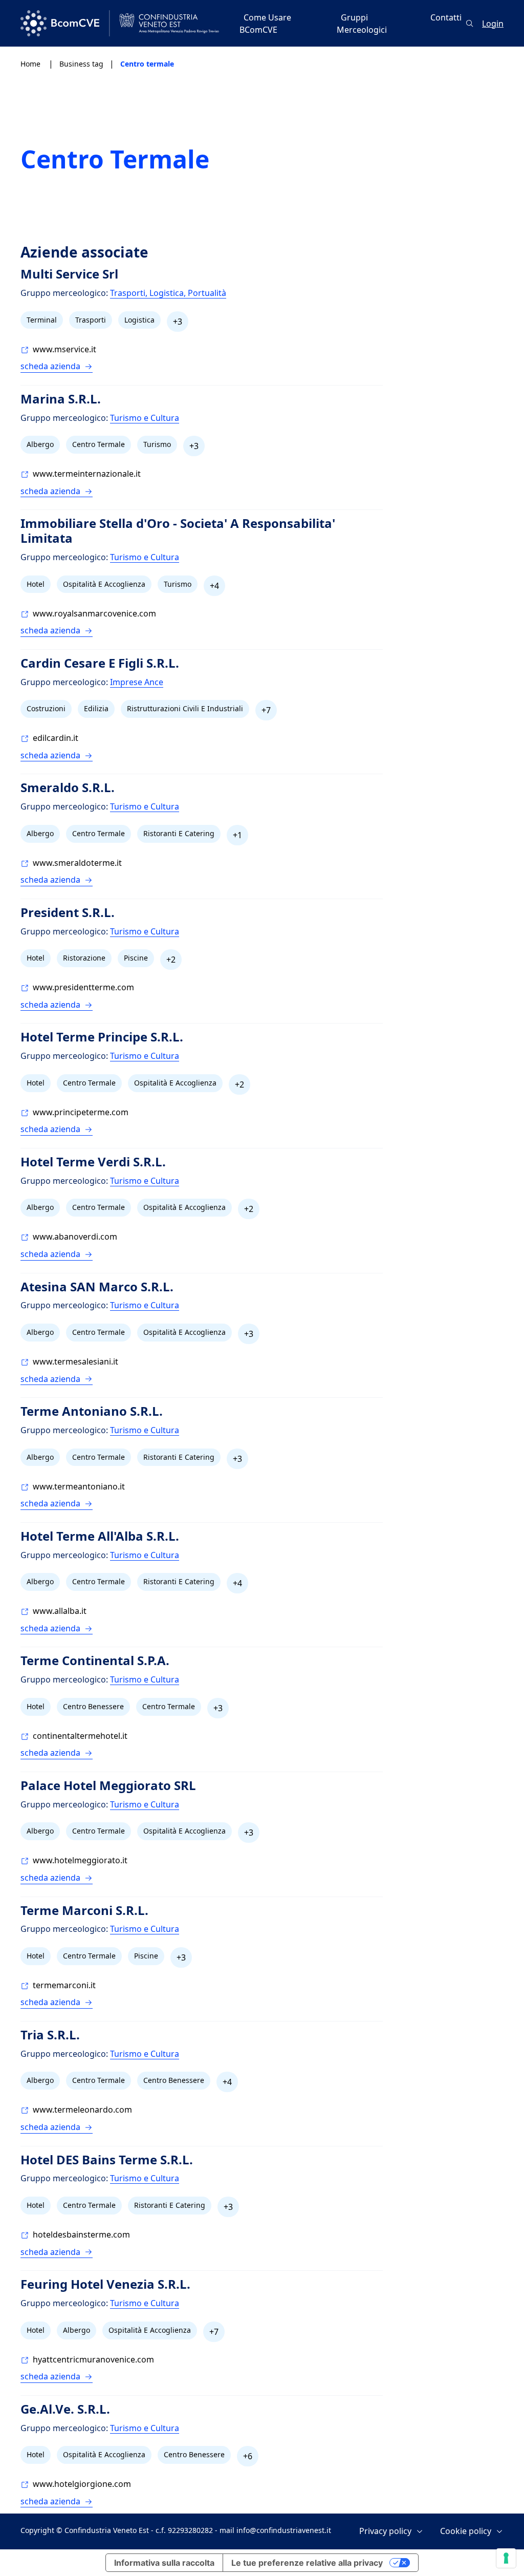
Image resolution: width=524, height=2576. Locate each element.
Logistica (139, 320)
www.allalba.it (60, 1611)
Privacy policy (385, 2531)
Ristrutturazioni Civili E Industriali (185, 708)
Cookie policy (466, 2531)
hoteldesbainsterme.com (81, 2234)
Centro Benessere (93, 1706)
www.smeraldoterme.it (77, 863)
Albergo (40, 444)
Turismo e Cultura (145, 418)
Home (31, 64)
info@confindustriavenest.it (284, 2530)
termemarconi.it (64, 1985)
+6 (248, 2456)
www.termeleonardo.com (82, 2110)
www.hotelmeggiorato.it (80, 1860)
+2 (171, 960)
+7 (266, 710)
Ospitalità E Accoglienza (104, 584)
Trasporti (91, 320)
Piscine (136, 958)
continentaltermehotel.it (80, 1736)
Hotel (36, 584)
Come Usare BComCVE (265, 24)
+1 (237, 835)
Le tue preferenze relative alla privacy (307, 2563)
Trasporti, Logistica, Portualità (168, 293)
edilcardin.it (56, 738)
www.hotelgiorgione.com (82, 2484)
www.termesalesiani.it (75, 1361)
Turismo (157, 444)
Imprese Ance (137, 682)
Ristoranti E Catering (179, 833)
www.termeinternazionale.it (87, 474)
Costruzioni (46, 708)
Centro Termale (99, 444)
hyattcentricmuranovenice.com (93, 2359)
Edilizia (96, 708)
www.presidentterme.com (83, 987)
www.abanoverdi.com (75, 1237)
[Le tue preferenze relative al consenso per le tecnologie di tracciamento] (506, 2558)
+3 (178, 322)
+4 (214, 586)
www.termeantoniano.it (79, 1486)
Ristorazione (84, 958)
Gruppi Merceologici (362, 24)
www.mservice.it (64, 349)
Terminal (42, 320)
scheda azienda (50, 366)
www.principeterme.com (81, 1112)
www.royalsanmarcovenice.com (94, 613)
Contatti (446, 17)
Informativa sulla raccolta (164, 2563)
